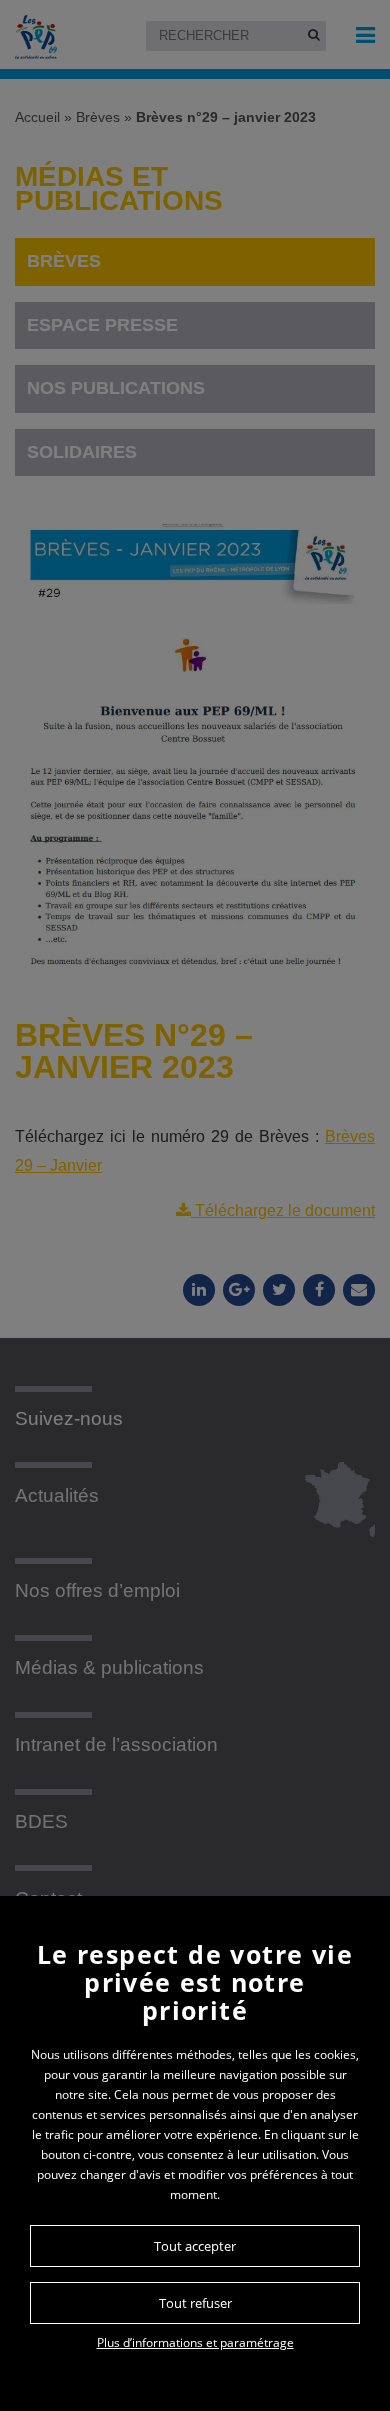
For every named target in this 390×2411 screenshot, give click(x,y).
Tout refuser (195, 2303)
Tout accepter (195, 2246)
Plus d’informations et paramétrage (195, 2342)
